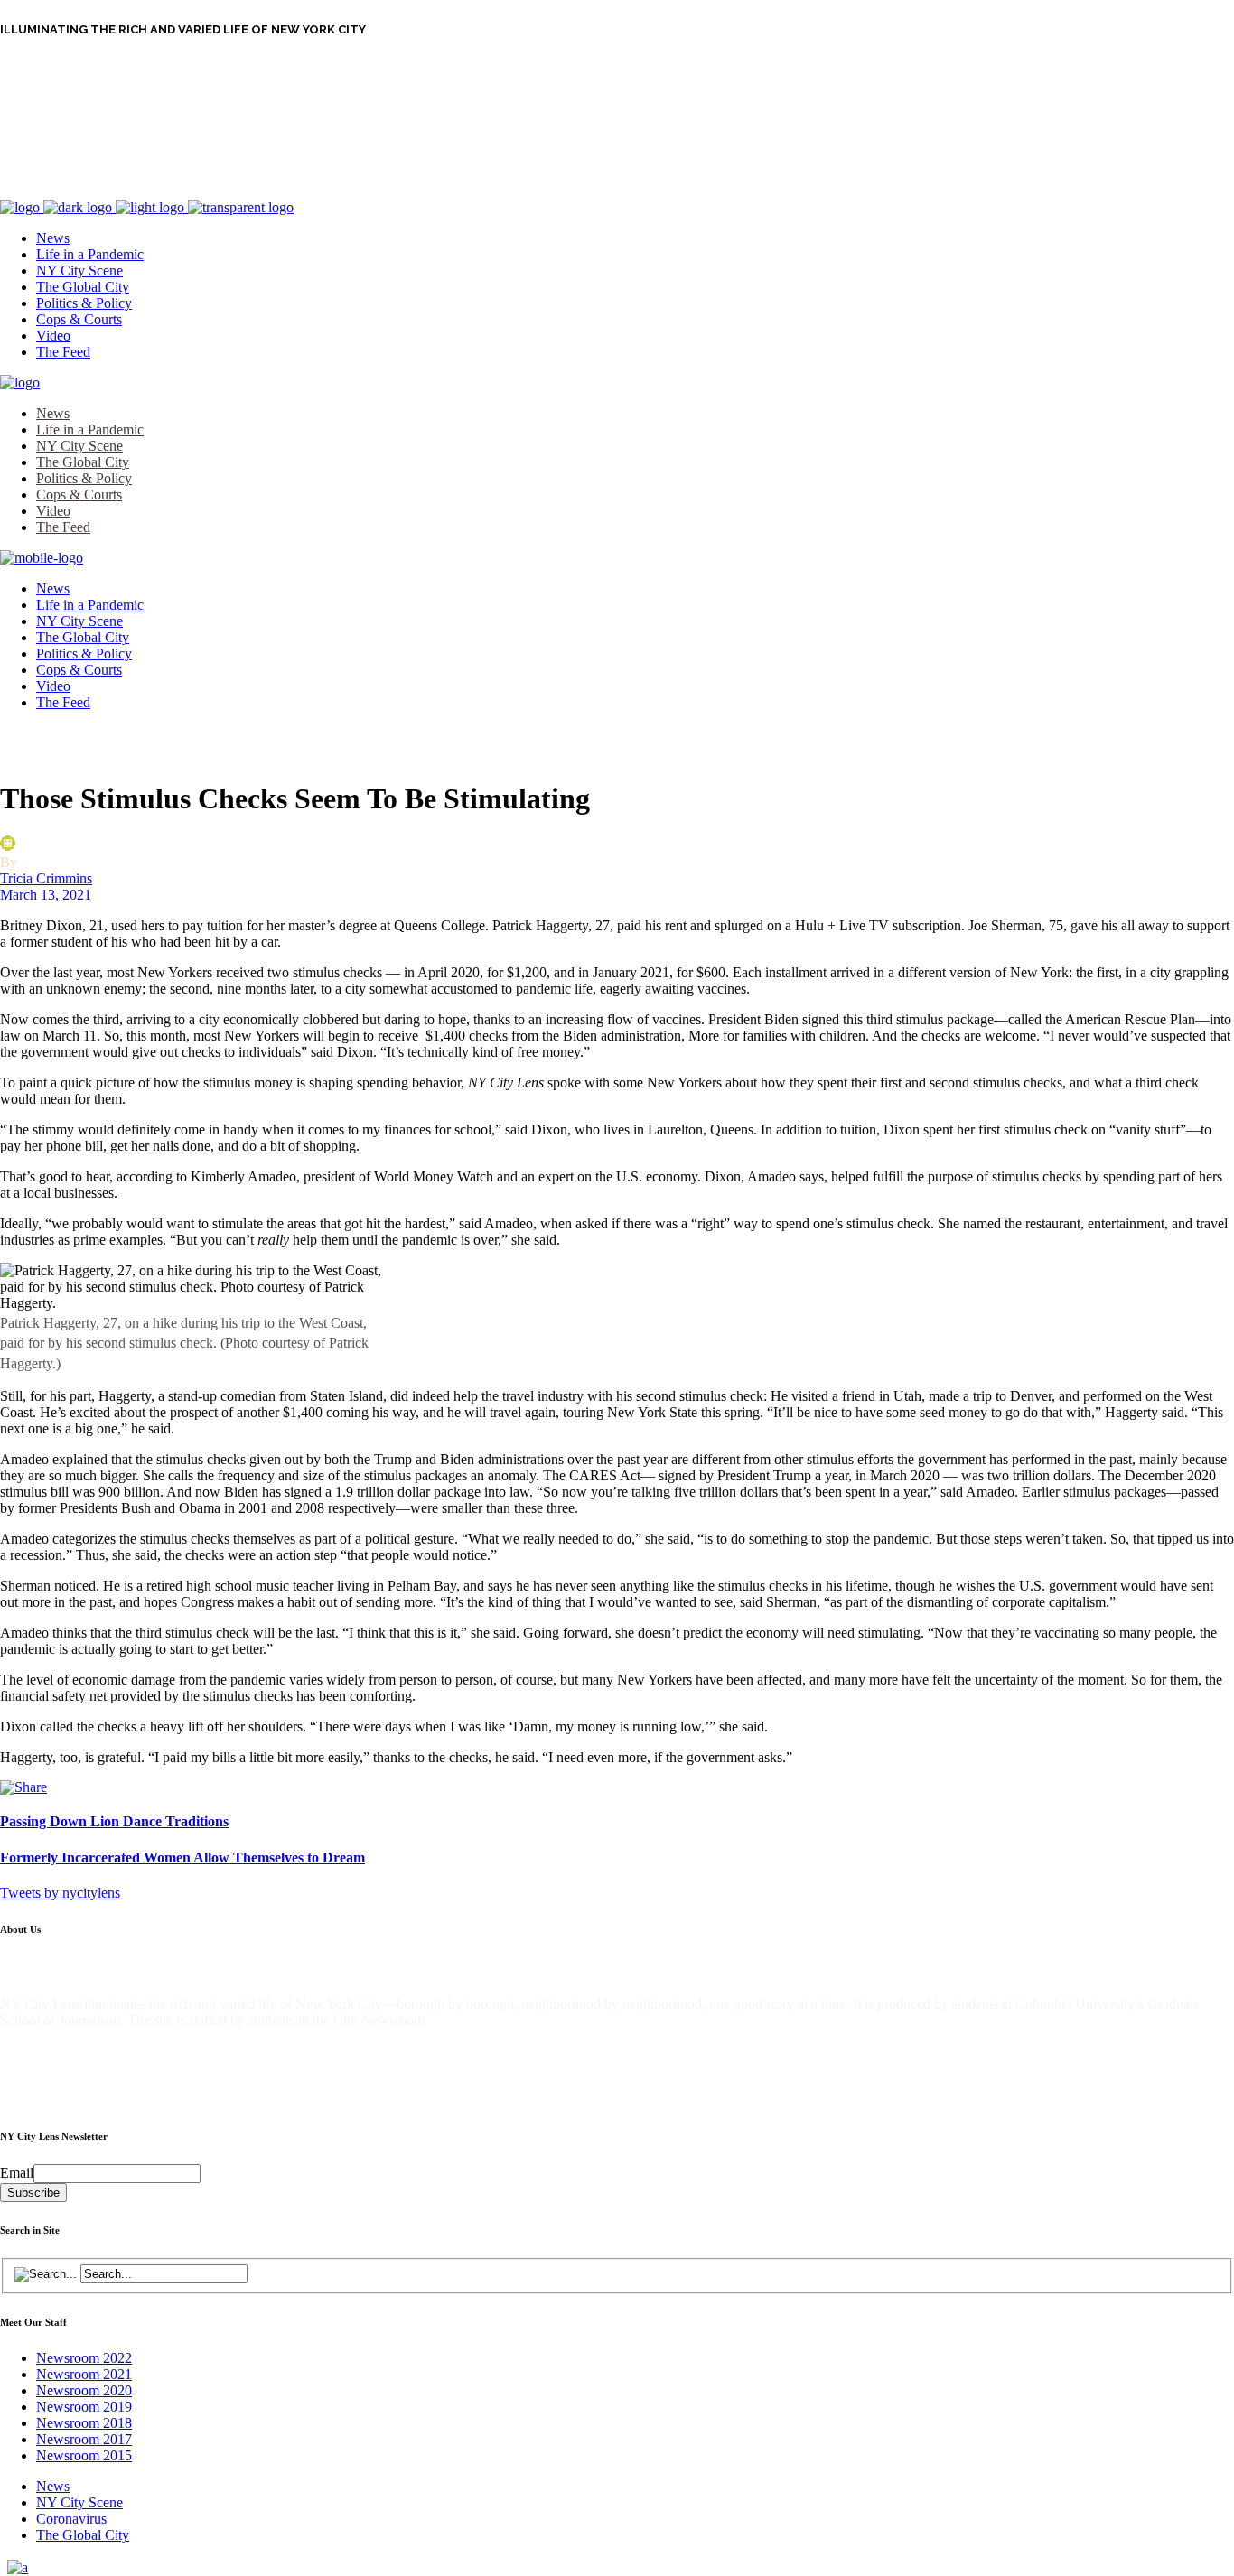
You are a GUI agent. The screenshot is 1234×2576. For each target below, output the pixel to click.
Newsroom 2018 (84, 2423)
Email (17, 2173)
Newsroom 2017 (84, 2439)
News (53, 2486)
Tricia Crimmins (46, 878)
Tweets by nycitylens (60, 1893)
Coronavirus (71, 2519)
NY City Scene (79, 2502)
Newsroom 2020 (84, 2390)
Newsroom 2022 (84, 2358)
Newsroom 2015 (84, 2455)
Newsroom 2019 (84, 2407)
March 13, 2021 (46, 895)
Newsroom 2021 (84, 2374)
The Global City (83, 2535)
